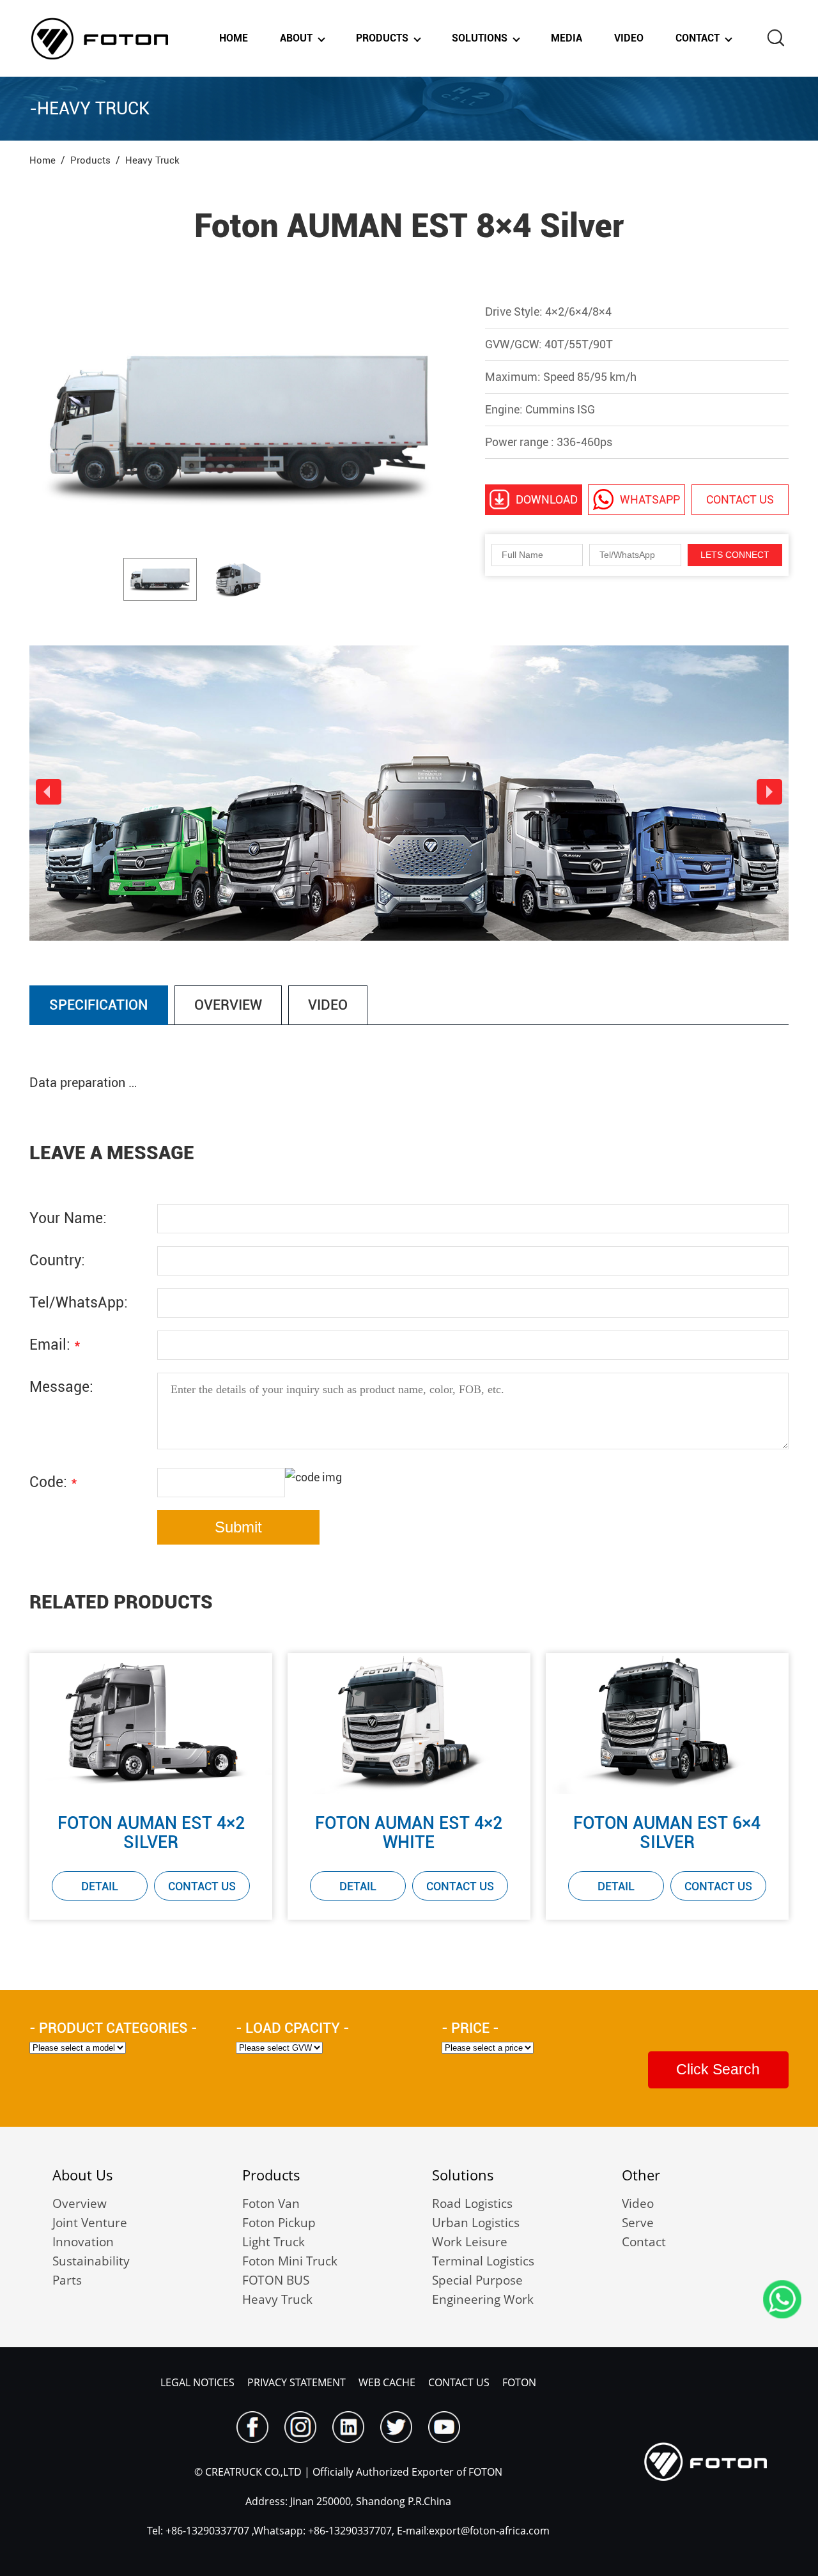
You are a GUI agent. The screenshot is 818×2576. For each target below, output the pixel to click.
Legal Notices (197, 2382)
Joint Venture (90, 2223)
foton (519, 2382)
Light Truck (274, 2242)
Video (629, 38)
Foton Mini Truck (290, 2261)
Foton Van (271, 2203)
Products (382, 38)
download (547, 499)
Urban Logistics (476, 2223)
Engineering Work (483, 2299)
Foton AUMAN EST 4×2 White (409, 1833)
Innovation (83, 2242)
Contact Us (202, 1886)
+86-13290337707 (206, 2531)
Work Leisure (470, 2242)
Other (641, 2175)
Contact (698, 38)
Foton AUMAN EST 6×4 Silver (667, 1833)
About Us (83, 2175)
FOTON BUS (276, 2280)
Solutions (480, 38)
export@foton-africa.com (489, 2531)
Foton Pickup (279, 2223)
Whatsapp (650, 499)
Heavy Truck (277, 2299)
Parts (67, 2280)
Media (567, 38)
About (296, 38)
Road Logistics (472, 2203)
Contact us (740, 499)
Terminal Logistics (483, 2261)
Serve (638, 2223)
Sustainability (91, 2261)
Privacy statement (297, 2382)
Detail (100, 1886)
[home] (100, 38)
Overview (80, 2203)
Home (234, 38)
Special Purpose (477, 2280)
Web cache (387, 2382)
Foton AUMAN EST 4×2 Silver (151, 1833)
